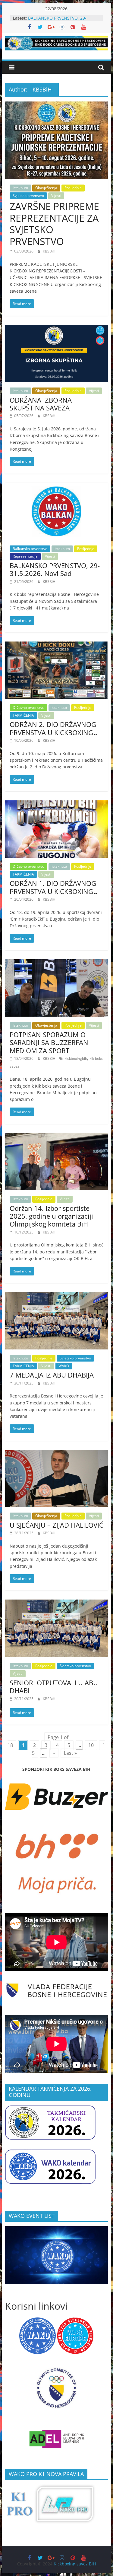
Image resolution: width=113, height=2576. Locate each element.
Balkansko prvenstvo (30, 549)
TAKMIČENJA (23, 715)
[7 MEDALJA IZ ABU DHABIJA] (57, 1296)
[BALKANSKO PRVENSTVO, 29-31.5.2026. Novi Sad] (57, 486)
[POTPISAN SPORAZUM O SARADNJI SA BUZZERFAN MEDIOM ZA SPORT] (57, 963)
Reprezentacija (25, 556)
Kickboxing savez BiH (75, 2564)
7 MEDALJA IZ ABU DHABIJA (52, 1375)
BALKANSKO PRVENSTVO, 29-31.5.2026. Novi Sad (57, 21)
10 (91, 1745)
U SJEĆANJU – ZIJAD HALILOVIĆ (56, 1525)
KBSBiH (49, 251)
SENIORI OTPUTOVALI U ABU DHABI (54, 1687)
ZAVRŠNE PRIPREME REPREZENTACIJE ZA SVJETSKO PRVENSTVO (54, 224)
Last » (70, 1753)
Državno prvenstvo (28, 708)
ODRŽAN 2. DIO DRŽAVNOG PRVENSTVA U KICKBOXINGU (54, 728)
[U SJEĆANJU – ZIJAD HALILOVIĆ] (57, 1453)
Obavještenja (46, 188)
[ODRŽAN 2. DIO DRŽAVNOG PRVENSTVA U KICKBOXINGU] (57, 645)
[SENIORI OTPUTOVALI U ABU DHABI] (57, 1603)
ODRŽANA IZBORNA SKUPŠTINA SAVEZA (41, 404)
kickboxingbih (76, 1058)
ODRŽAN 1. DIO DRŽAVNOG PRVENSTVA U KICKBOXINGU (54, 887)
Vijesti (56, 196)
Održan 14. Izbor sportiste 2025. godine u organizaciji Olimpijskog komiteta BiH (51, 1216)
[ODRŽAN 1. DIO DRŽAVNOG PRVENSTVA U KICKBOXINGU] (57, 804)
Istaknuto (20, 188)
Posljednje (73, 188)
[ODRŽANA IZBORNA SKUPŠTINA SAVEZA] (57, 328)
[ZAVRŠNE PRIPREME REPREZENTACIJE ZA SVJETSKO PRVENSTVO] (57, 105)
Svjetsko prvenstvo (28, 196)
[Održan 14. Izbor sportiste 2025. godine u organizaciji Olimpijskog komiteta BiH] (57, 1137)
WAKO (64, 1366)
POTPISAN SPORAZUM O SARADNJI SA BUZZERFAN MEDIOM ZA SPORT (49, 1042)
